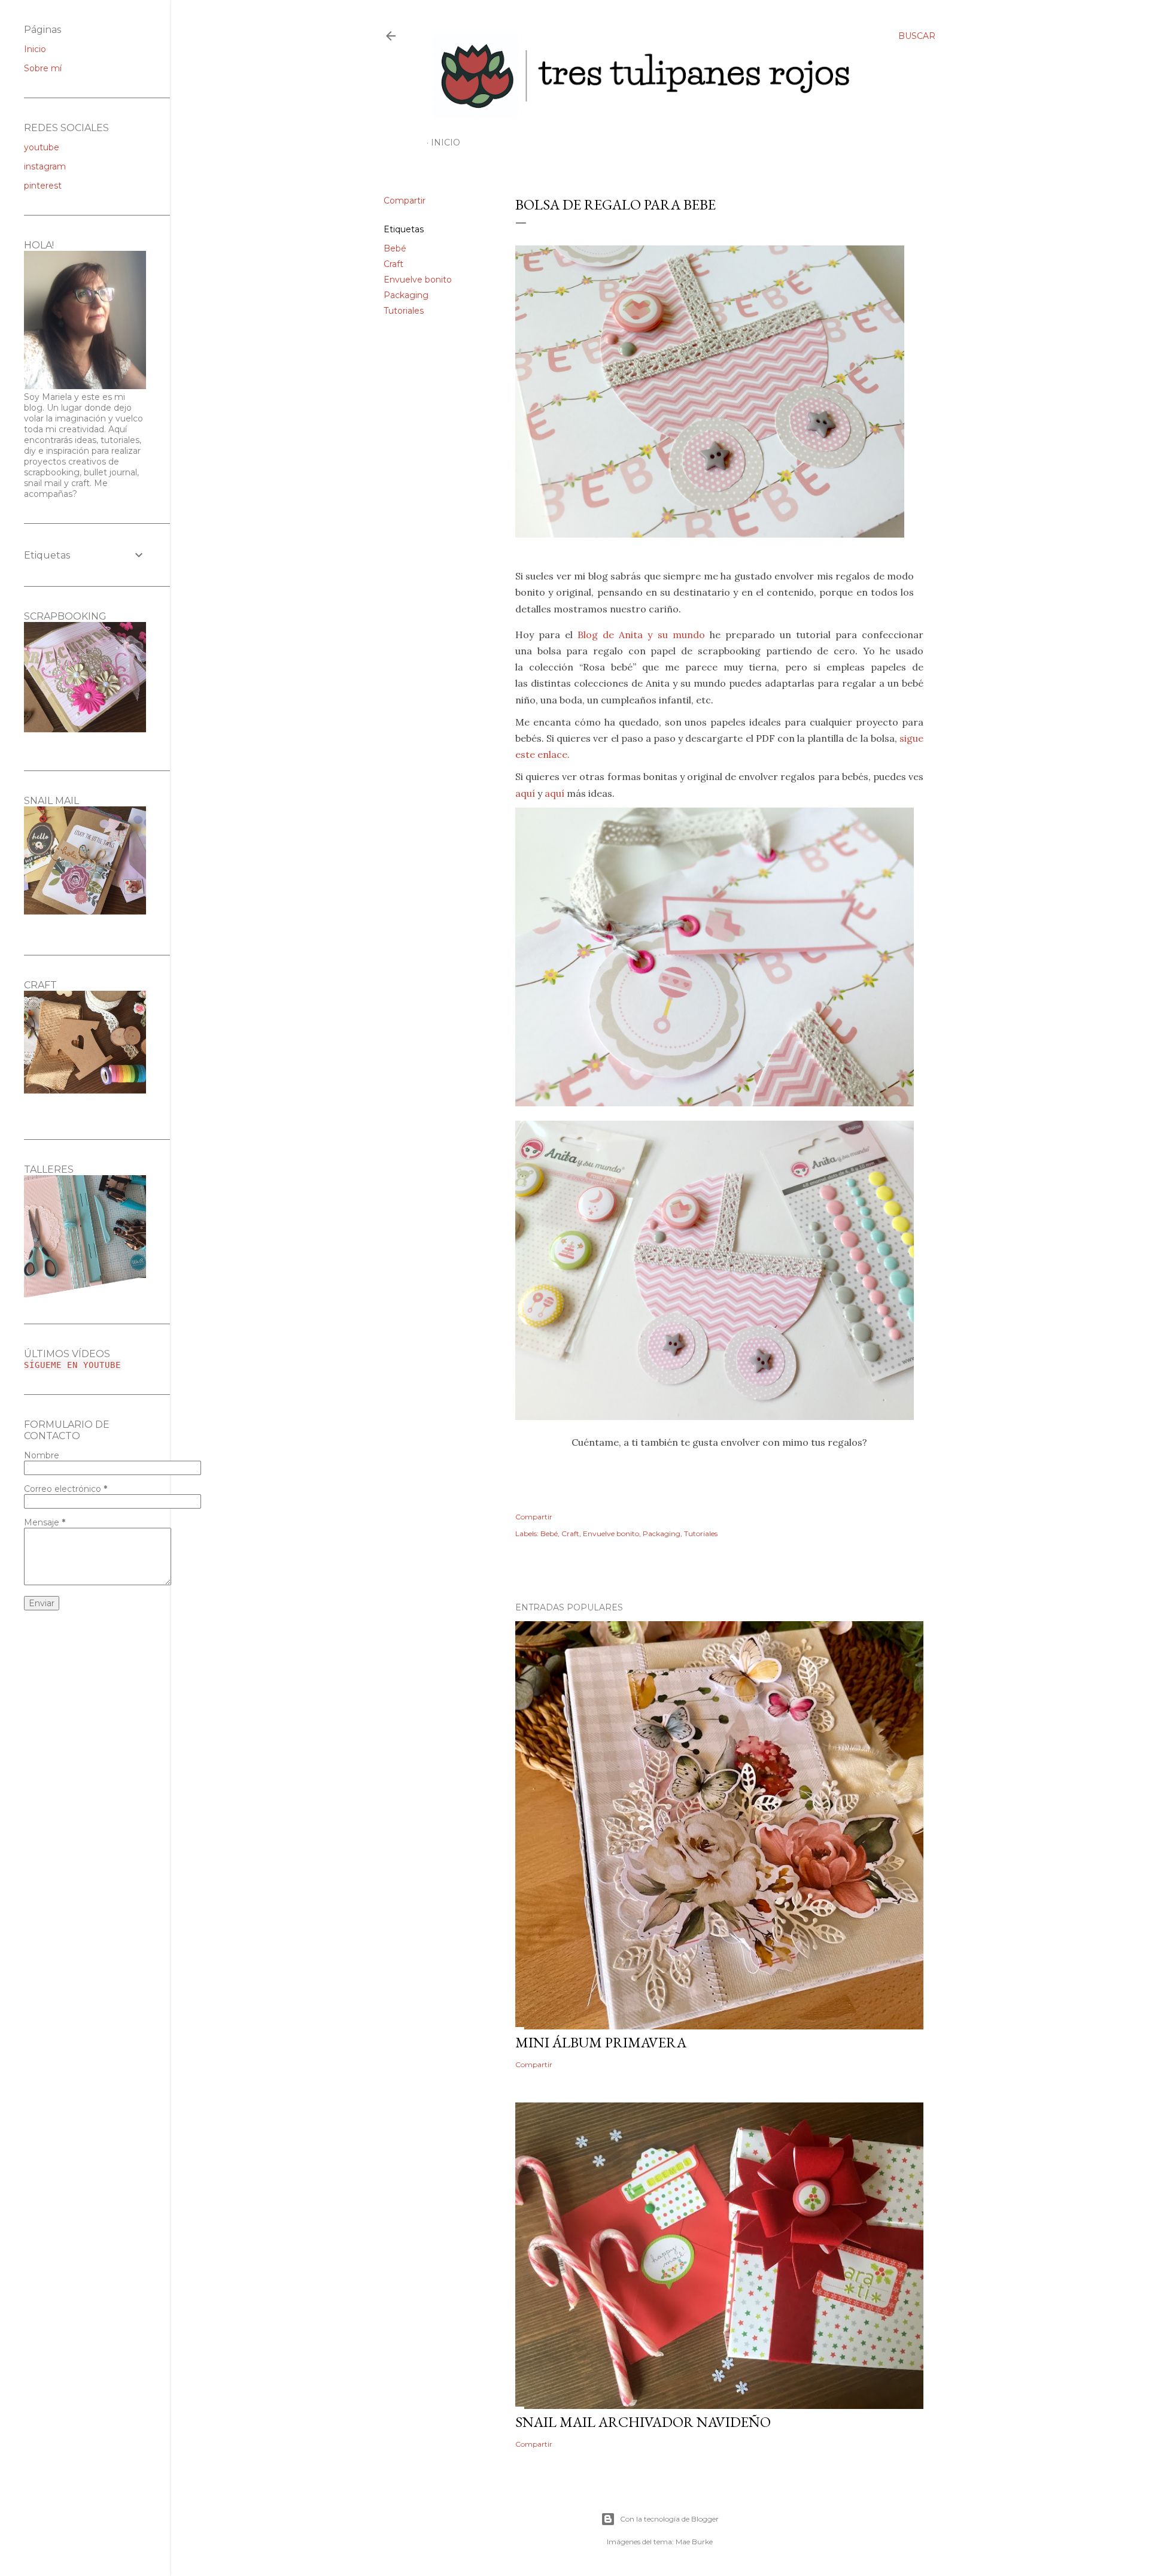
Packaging (406, 295)
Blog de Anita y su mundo (641, 635)
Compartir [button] (405, 201)
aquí (525, 793)
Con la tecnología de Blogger (669, 2519)
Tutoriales (404, 311)
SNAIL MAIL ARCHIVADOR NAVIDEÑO (643, 2422)
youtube (42, 147)
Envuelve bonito (418, 280)
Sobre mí (43, 68)
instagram (45, 166)
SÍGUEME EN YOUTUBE (72, 1365)
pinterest (43, 186)
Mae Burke (694, 2542)
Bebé (395, 248)
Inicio (446, 142)
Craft (393, 264)
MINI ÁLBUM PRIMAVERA (601, 2042)
